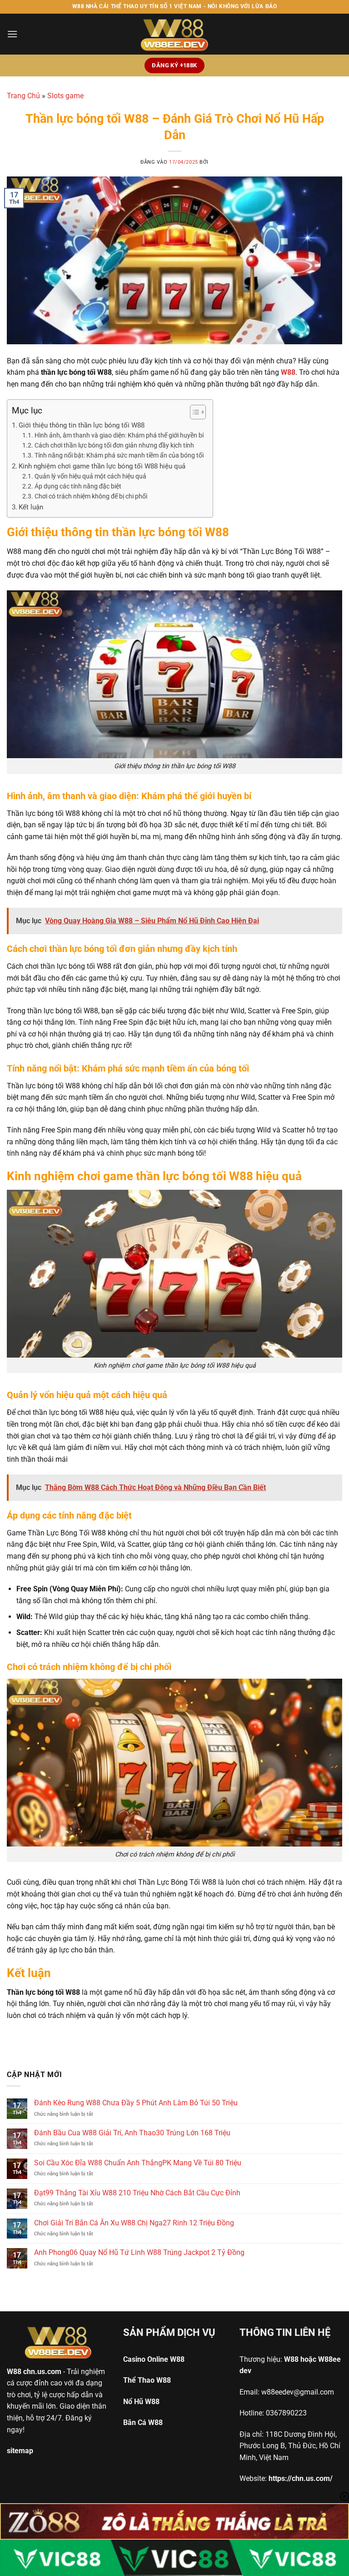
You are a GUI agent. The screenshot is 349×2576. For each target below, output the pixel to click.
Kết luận (31, 507)
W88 (14, 2372)
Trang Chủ (23, 96)
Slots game (65, 96)
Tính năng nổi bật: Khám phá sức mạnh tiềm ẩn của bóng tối (119, 455)
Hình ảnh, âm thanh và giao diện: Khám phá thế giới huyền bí (119, 435)
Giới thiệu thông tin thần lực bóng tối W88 (82, 425)
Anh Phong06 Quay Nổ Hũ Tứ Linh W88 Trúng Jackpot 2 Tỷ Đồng (139, 2252)
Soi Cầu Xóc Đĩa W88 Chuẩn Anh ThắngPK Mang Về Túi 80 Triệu (138, 2163)
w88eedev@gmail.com (298, 2392)
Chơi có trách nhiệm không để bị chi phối (91, 496)
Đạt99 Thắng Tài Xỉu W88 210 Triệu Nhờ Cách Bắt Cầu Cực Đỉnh (137, 2193)
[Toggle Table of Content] (193, 412)
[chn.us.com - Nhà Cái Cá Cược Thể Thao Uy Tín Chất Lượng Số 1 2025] (174, 34)
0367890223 (286, 2413)
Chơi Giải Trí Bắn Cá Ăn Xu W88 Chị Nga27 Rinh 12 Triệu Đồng (134, 2223)
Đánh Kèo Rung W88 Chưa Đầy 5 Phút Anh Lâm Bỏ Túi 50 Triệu (136, 2103)
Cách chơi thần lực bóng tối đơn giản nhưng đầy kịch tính (114, 445)
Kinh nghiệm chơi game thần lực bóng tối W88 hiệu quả (102, 466)
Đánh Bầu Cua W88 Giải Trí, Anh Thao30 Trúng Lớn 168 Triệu (132, 2133)
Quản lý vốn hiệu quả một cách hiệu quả (90, 476)
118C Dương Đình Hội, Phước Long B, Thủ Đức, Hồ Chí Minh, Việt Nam (290, 2446)
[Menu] (12, 34)
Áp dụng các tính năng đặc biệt (78, 486)
